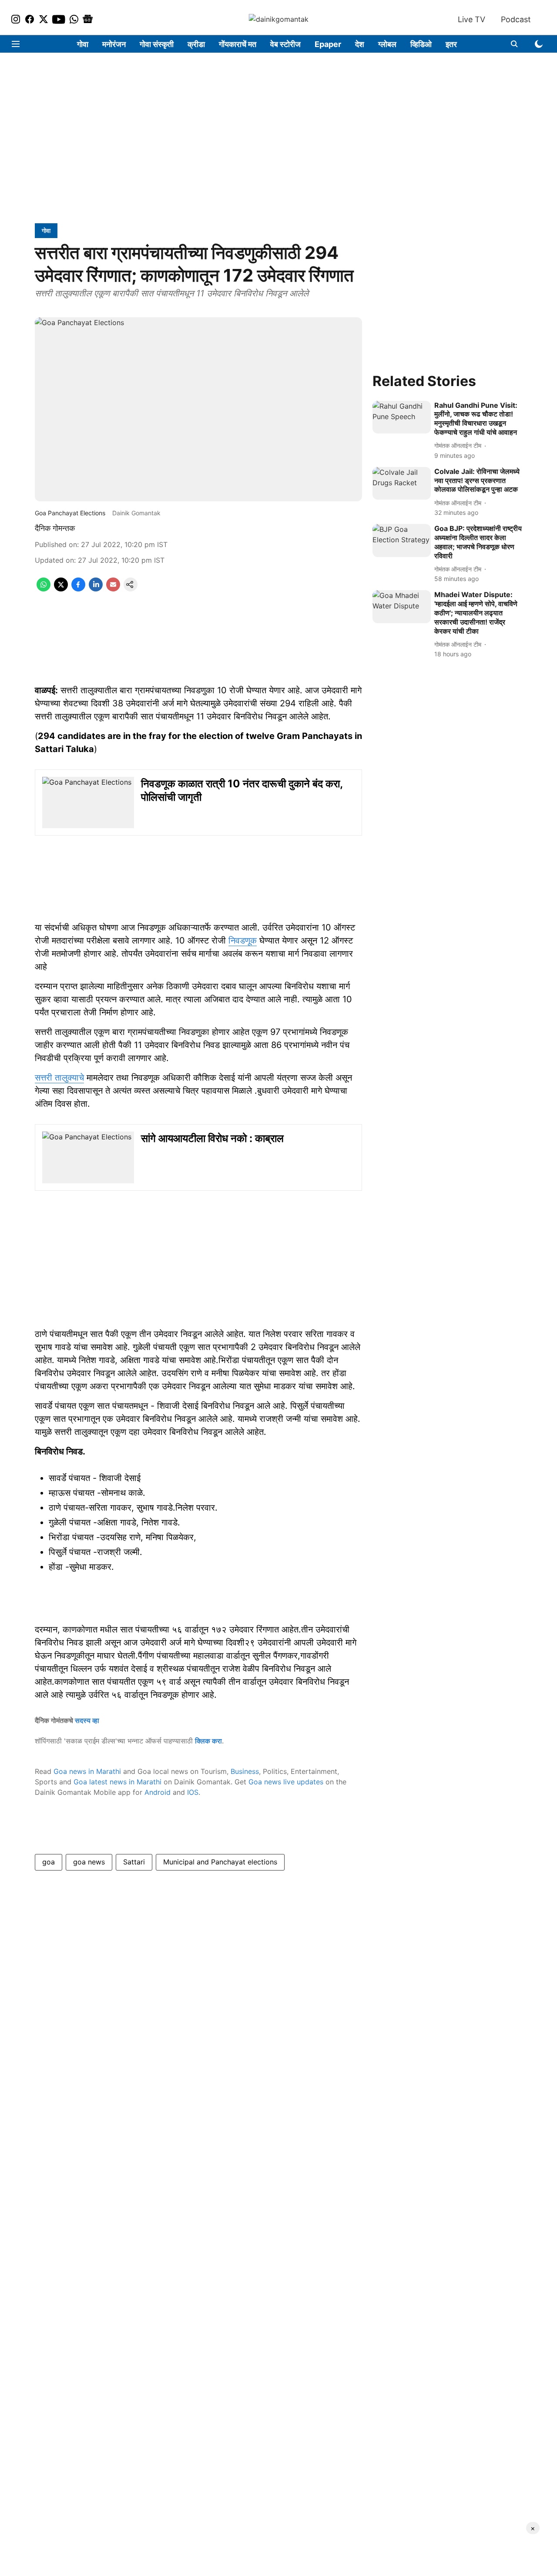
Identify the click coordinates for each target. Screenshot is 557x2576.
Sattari (134, 1862)
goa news (89, 1862)
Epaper (328, 44)
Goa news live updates (286, 1782)
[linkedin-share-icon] (96, 589)
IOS (193, 1792)
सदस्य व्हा (87, 1720)
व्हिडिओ (421, 44)
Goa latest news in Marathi (117, 1782)
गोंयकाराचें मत (238, 44)
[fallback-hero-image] (402, 417)
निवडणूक (243, 940)
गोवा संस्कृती (157, 44)
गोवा (83, 44)
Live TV (471, 19)
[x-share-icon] (61, 589)
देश (360, 44)
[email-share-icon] (113, 589)
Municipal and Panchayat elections (220, 1862)
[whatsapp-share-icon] (44, 589)
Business (245, 1771)
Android (158, 1792)
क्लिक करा (208, 1741)
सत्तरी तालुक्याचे (59, 1078)
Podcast (516, 19)
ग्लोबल (387, 44)
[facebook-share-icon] (78, 589)
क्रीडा (196, 44)
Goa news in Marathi (87, 1771)
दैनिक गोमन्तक (55, 528)
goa (49, 1862)
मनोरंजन (114, 44)
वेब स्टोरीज (285, 44)
